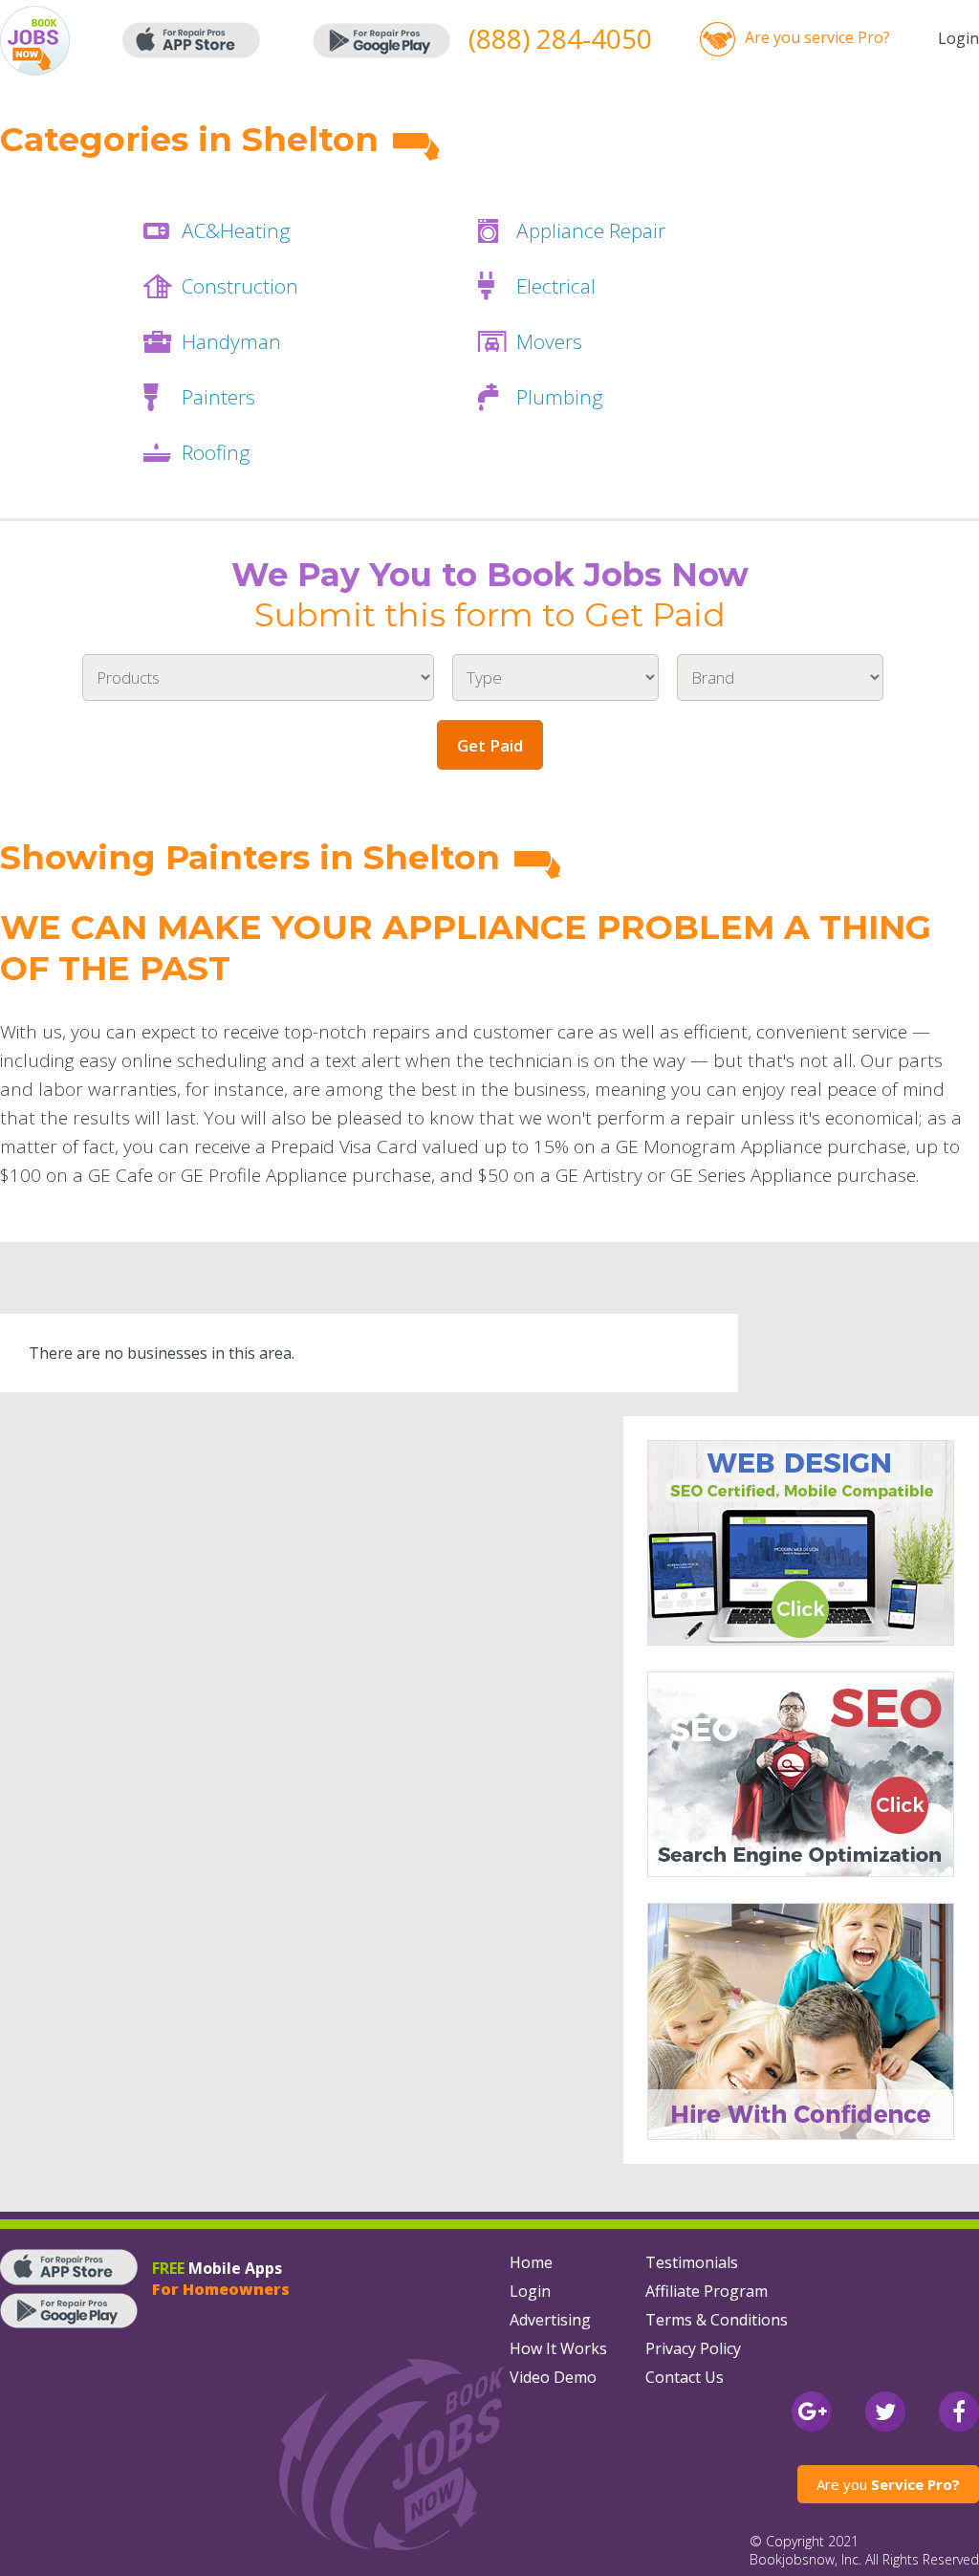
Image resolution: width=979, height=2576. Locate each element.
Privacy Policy (693, 2348)
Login (958, 38)
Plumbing (560, 397)
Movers (549, 341)
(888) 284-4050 (560, 38)
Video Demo (553, 2377)
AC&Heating (236, 230)
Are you (888, 2484)
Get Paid (490, 745)
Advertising (550, 2320)
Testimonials (692, 2262)
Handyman (231, 341)
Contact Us (685, 2377)
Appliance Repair (591, 230)
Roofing (216, 452)
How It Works (558, 2348)
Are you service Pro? (817, 37)
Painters (218, 397)
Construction (240, 286)
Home (531, 2262)
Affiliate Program (707, 2291)
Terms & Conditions (717, 2320)
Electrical (556, 286)
